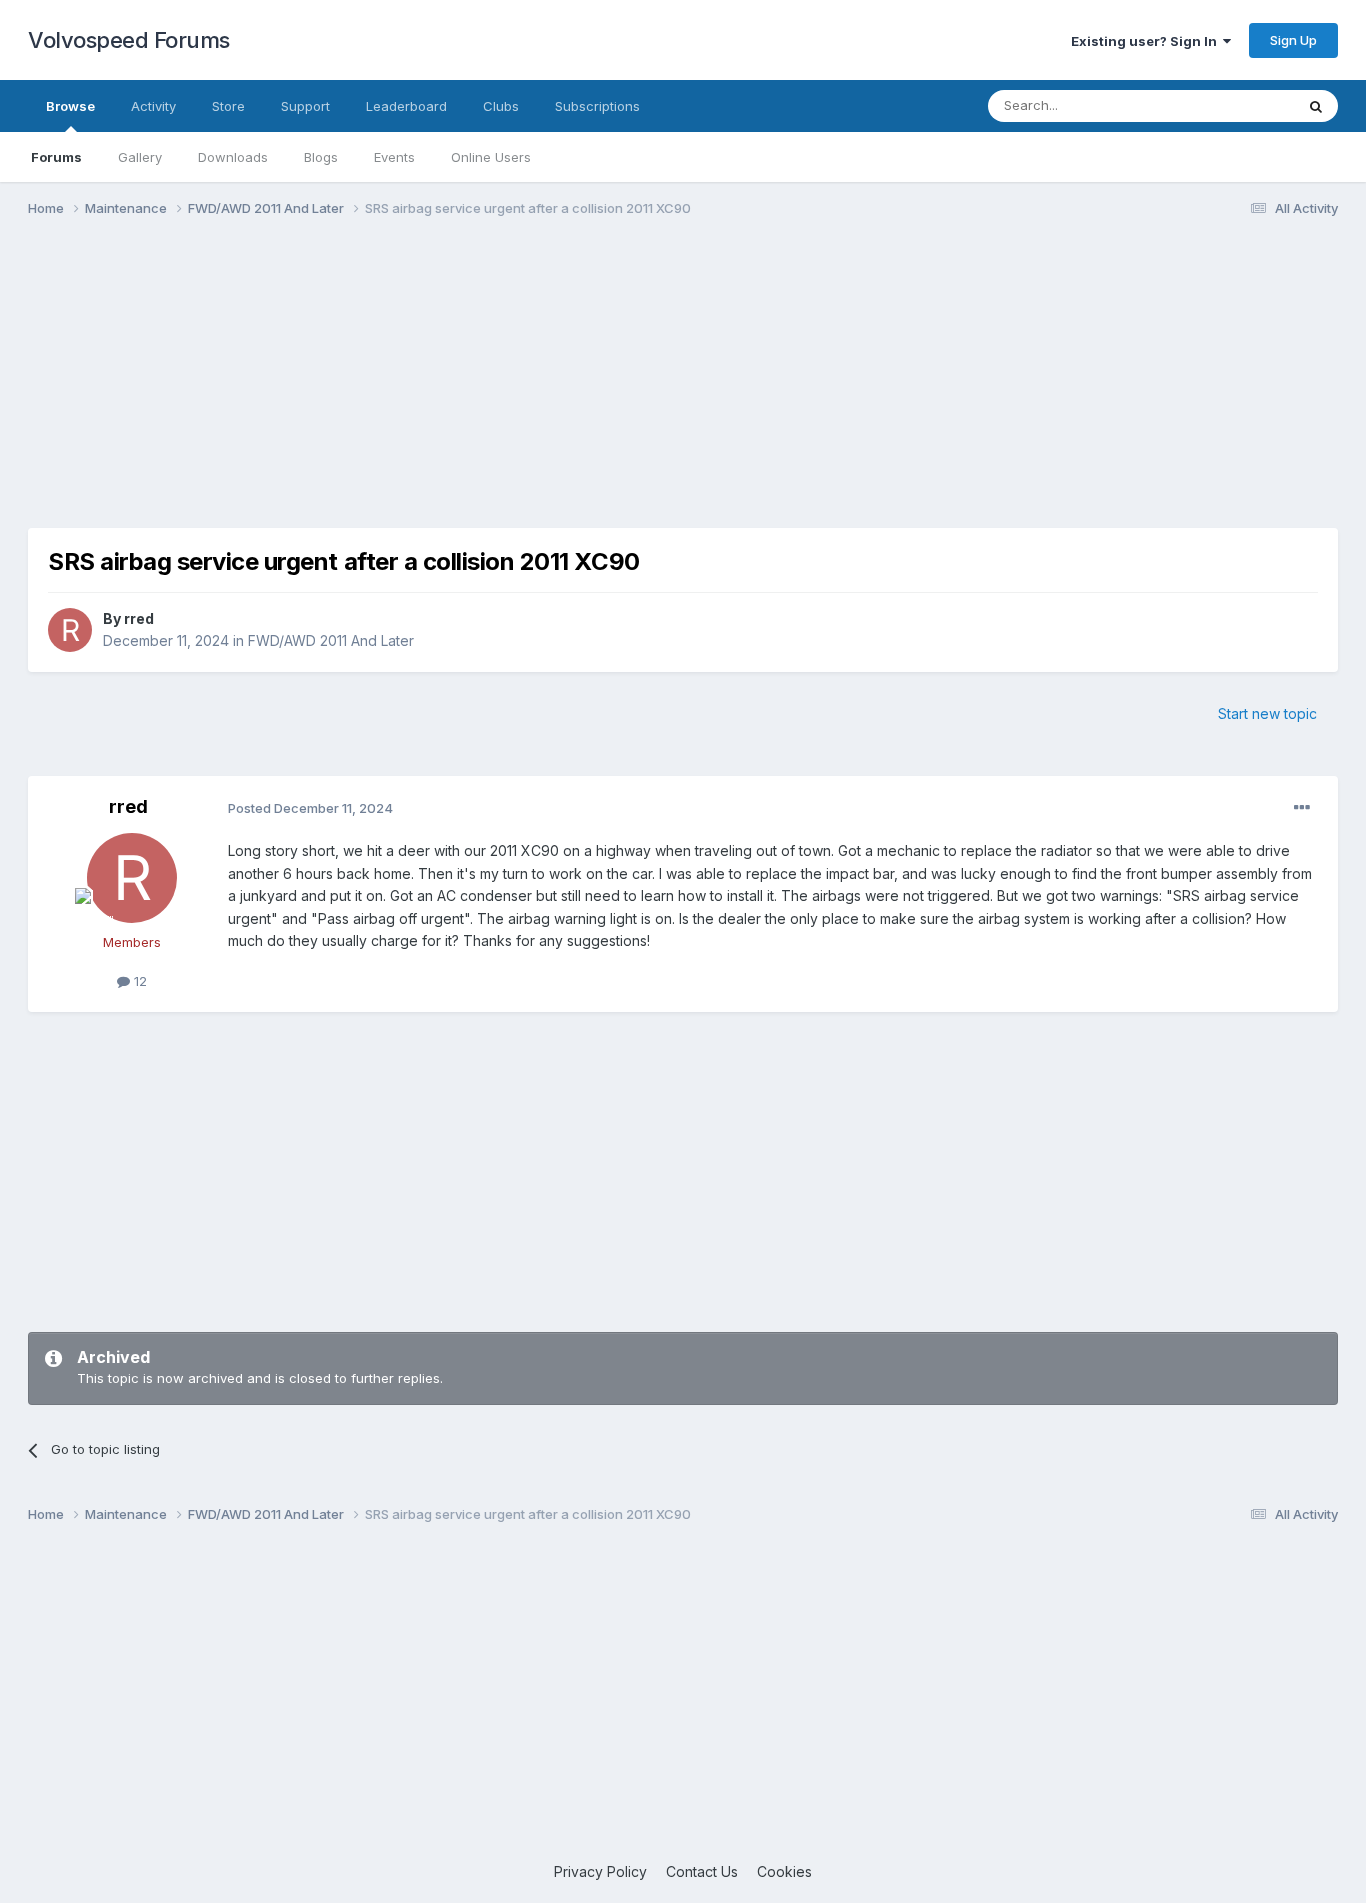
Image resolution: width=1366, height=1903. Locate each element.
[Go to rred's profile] (70, 630)
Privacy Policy (600, 1871)
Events (394, 157)
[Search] (1316, 106)
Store (228, 106)
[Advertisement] (683, 388)
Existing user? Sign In (1147, 41)
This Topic (1235, 105)
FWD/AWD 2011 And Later (331, 640)
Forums (56, 157)
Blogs (321, 157)
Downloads (233, 157)
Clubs (501, 106)
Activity (153, 106)
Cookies (784, 1871)
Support (305, 106)
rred (139, 618)
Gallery (140, 157)
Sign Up (1293, 40)
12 (138, 981)
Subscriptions (597, 106)
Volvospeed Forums (129, 40)
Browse (70, 106)
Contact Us (702, 1871)
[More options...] (1302, 808)
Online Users (491, 157)
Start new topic (1267, 713)
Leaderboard (406, 106)
